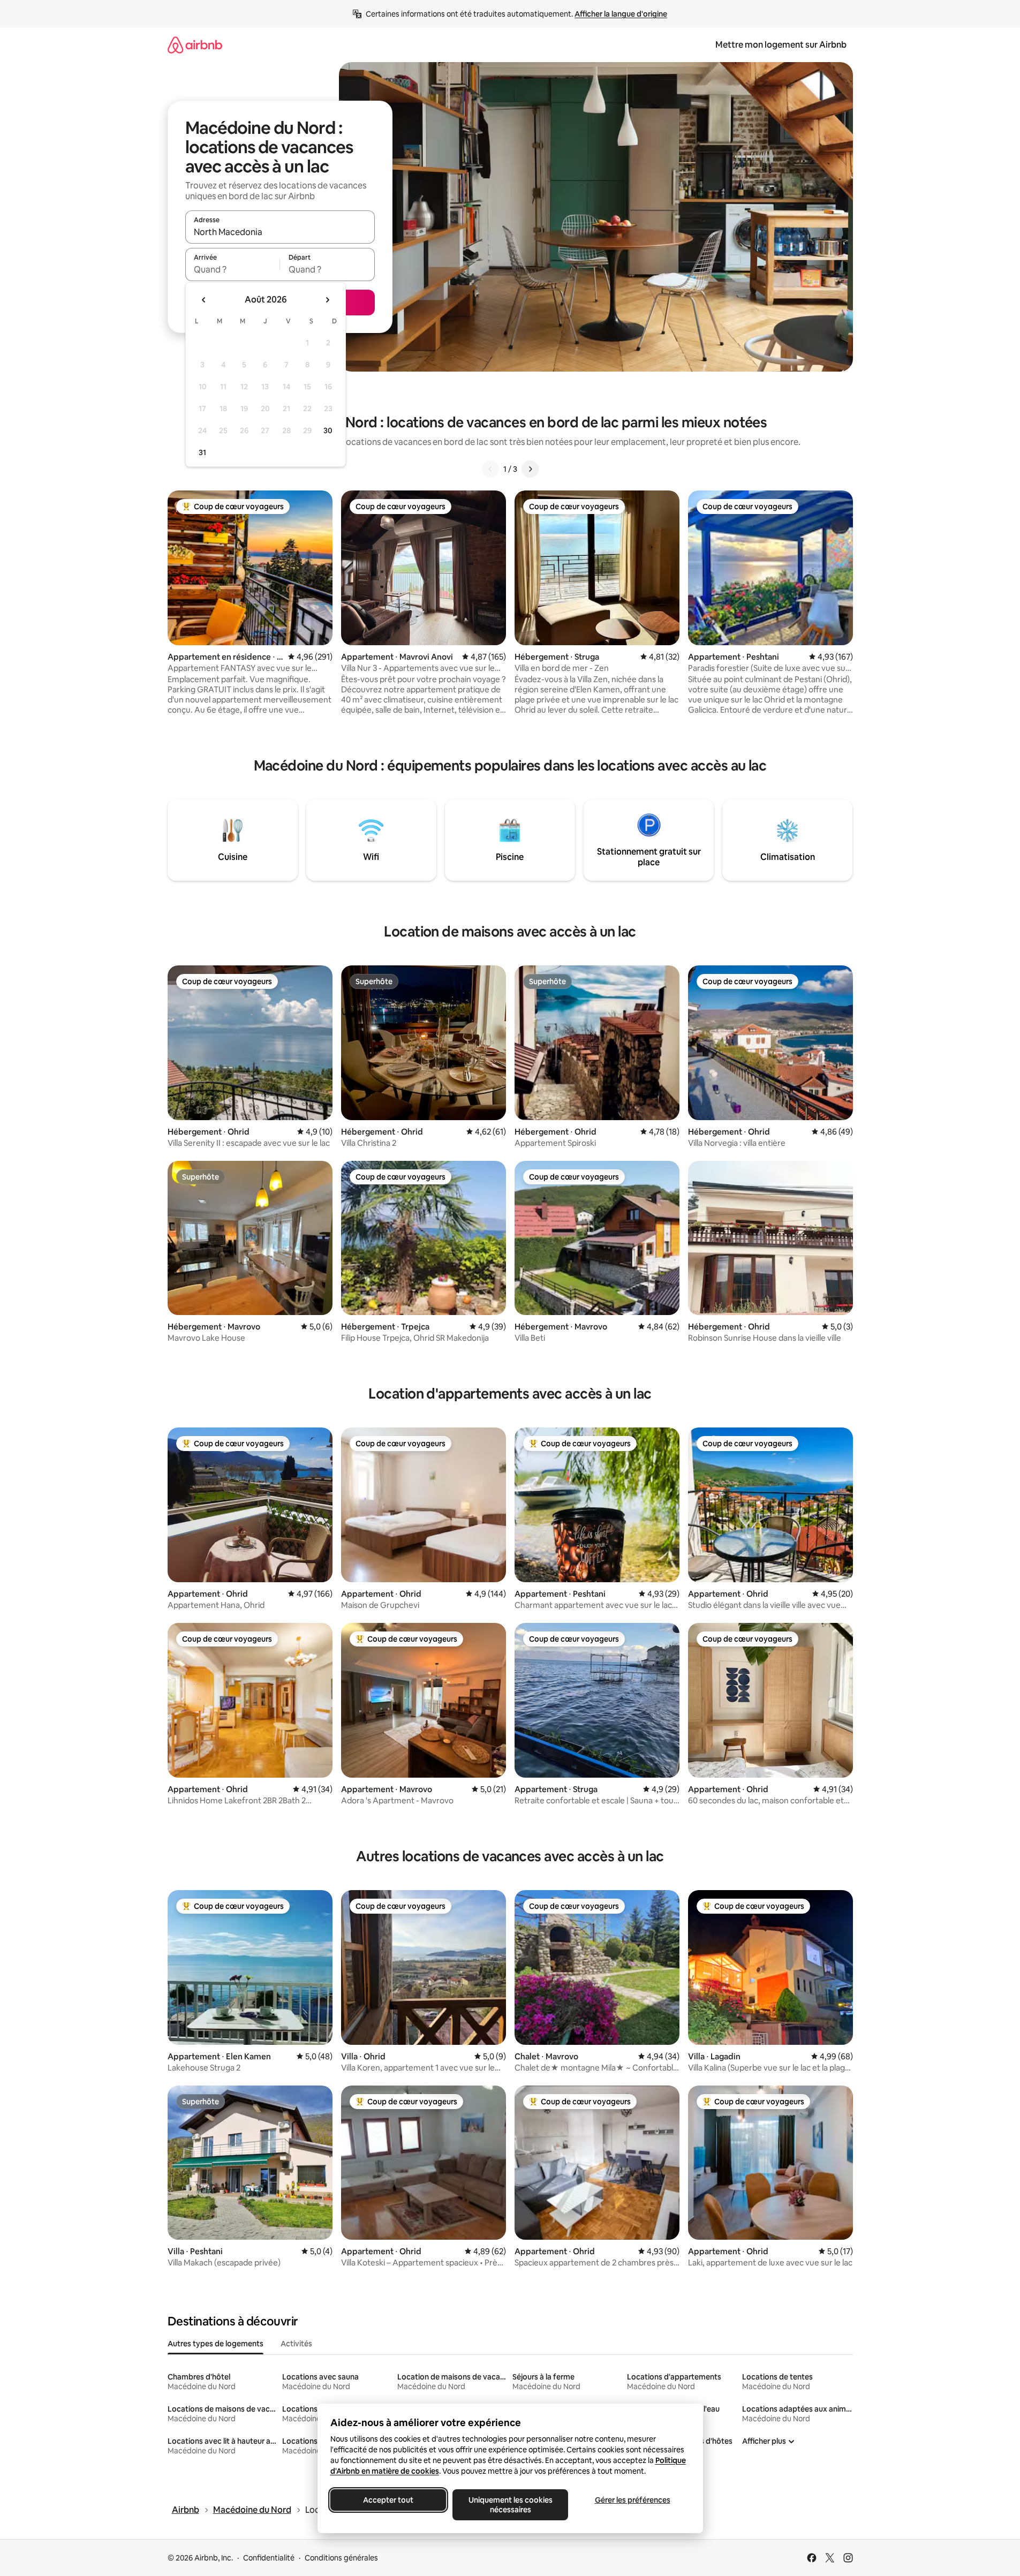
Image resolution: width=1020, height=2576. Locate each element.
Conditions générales (341, 2558)
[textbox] (233, 269)
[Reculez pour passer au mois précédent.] (204, 300)
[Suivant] (530, 469)
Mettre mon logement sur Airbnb (781, 45)
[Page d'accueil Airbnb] (195, 45)
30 (328, 430)
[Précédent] (490, 469)
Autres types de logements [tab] (216, 2344)
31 (202, 452)
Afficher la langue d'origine (621, 14)
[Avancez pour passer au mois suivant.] (327, 300)
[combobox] (280, 232)
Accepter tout (388, 2500)
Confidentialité (269, 2558)
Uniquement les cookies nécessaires (510, 2505)
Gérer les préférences (632, 2500)
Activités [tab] (296, 2344)
